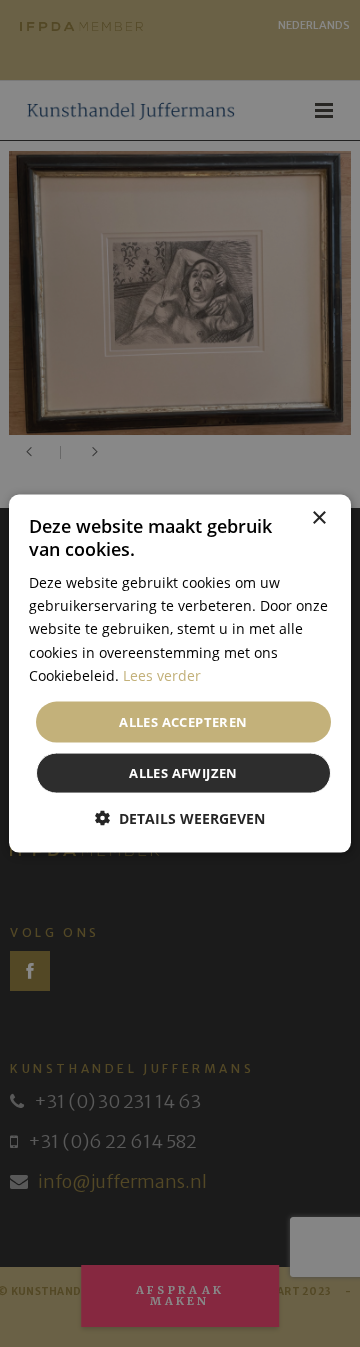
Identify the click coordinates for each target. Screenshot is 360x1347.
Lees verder (162, 674)
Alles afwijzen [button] (183, 773)
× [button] (318, 517)
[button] (180, 818)
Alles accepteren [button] (183, 721)
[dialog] (180, 673)
